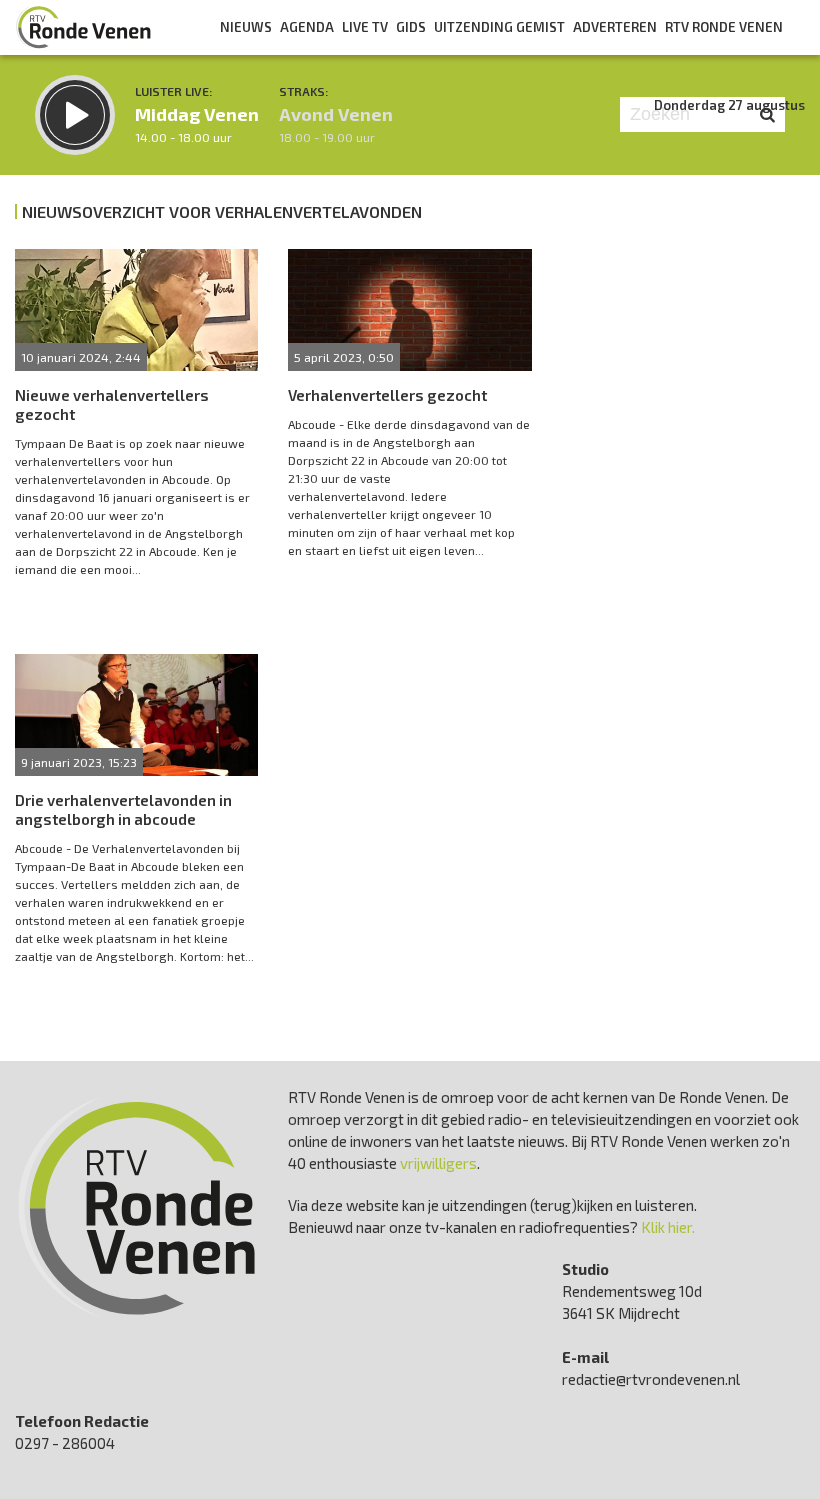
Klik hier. (668, 1227)
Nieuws (246, 27)
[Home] (84, 27)
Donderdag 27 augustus (729, 105)
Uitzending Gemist (499, 27)
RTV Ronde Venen (724, 27)
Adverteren (615, 27)
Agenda (307, 27)
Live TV (365, 27)
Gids (411, 27)
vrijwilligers (438, 1163)
